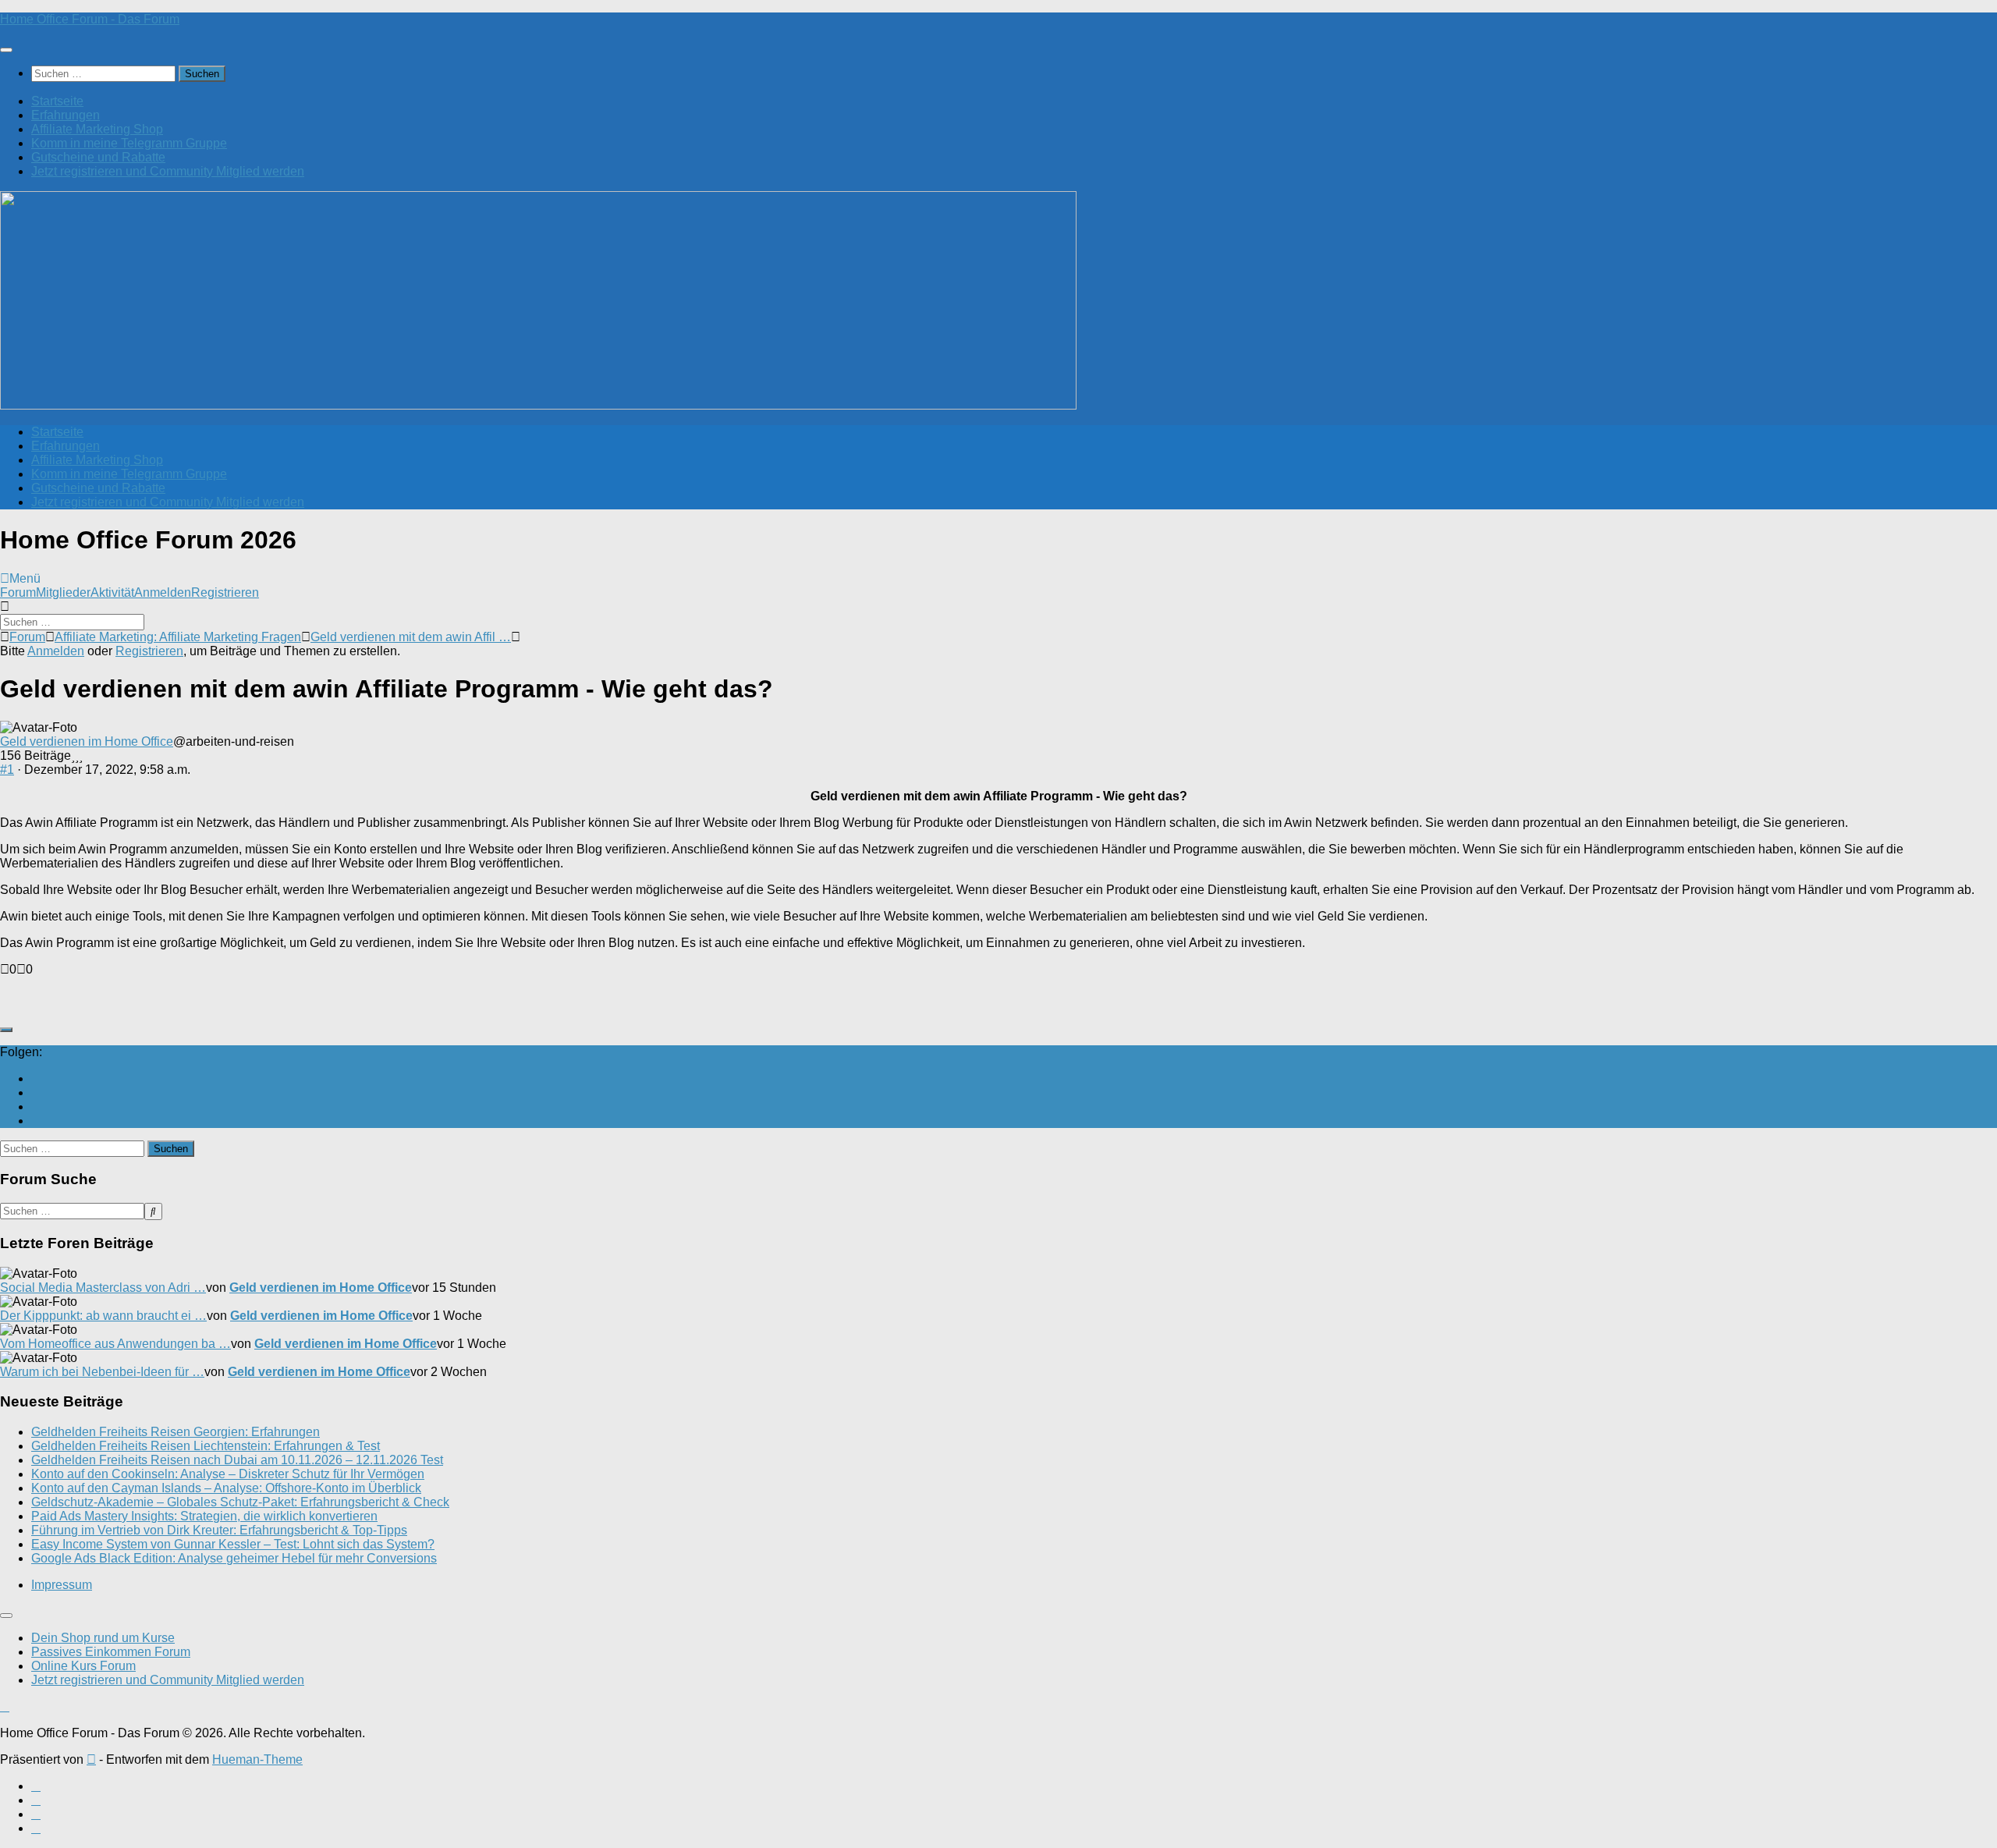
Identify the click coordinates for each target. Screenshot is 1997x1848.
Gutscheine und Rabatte (98, 157)
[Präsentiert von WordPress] (91, 1759)
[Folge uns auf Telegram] (36, 1121)
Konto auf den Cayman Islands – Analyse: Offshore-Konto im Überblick (226, 1488)
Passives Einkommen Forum (111, 1652)
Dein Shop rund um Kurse (103, 1638)
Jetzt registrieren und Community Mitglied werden (168, 171)
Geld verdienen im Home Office (87, 741)
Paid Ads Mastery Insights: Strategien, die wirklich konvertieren (204, 1516)
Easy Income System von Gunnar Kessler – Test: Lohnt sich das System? (233, 1544)
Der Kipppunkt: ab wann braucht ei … (103, 1316)
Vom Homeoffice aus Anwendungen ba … (115, 1344)
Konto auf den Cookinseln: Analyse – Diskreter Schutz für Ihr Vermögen (228, 1474)
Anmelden (163, 592)
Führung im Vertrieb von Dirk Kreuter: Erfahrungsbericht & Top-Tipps (219, 1530)
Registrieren (225, 592)
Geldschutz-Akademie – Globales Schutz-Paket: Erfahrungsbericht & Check (240, 1502)
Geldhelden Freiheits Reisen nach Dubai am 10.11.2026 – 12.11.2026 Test (237, 1460)
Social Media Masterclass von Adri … (103, 1288)
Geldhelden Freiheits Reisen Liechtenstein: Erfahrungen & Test (206, 1446)
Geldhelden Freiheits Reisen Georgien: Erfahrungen (176, 1432)
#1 (7, 770)
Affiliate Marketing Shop (97, 129)
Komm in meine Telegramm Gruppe (129, 143)
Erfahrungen (66, 115)
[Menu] (6, 50)
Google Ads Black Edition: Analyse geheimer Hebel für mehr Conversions (234, 1558)
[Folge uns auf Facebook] (36, 1092)
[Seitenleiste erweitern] (6, 1030)
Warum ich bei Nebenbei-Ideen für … (102, 1372)
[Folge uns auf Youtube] (36, 1078)
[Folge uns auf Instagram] (36, 1107)
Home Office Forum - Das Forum (90, 19)
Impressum (62, 1585)
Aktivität (112, 592)
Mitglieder (63, 592)
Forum (18, 592)
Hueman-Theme (257, 1759)
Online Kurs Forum (83, 1666)
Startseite (57, 101)
